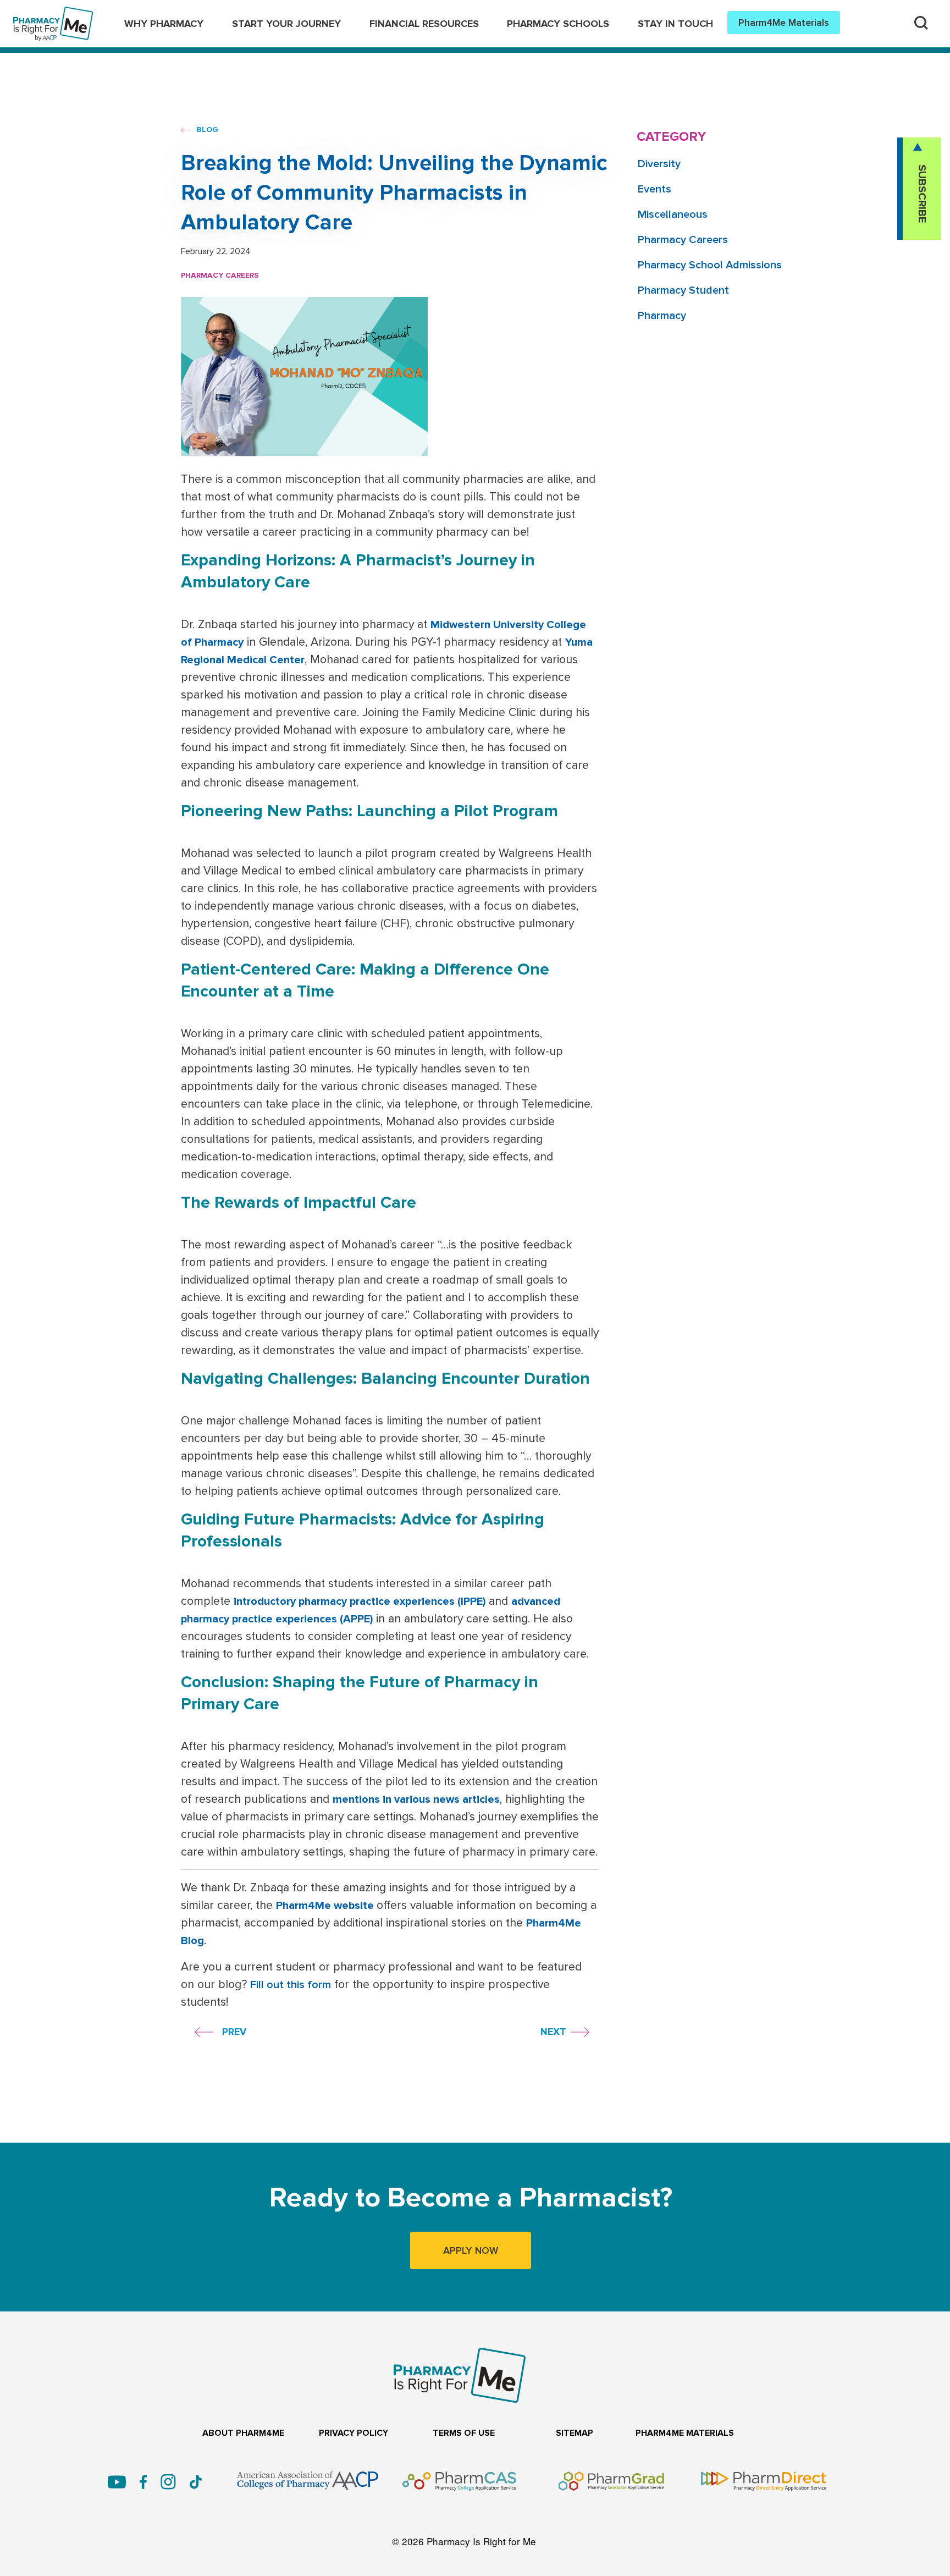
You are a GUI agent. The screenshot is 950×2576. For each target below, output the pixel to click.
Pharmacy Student (683, 290)
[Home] (53, 14)
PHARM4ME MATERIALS (685, 2433)
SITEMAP (575, 2433)
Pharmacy (662, 316)
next (553, 2032)
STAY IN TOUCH (675, 24)
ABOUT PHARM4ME (243, 2433)
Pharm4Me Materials (784, 23)
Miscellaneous (673, 214)
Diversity (659, 164)
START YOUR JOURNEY (286, 24)
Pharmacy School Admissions (710, 265)
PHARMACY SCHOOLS (558, 24)
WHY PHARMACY (164, 24)
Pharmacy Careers (220, 275)
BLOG (206, 130)
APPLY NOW (471, 2250)
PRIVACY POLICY (354, 2433)
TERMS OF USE (464, 2433)
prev (234, 2032)
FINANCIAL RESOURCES (424, 24)
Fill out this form (291, 1985)
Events (654, 189)
